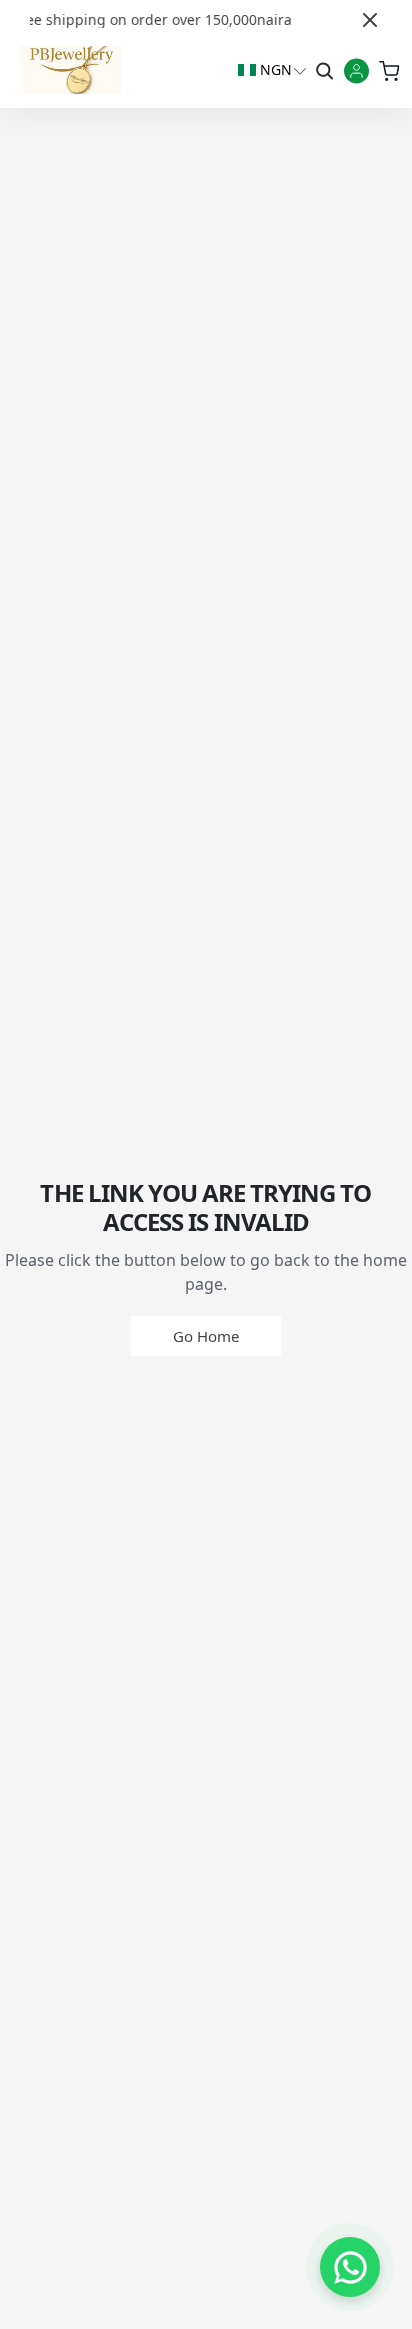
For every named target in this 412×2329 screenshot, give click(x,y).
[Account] (356, 72)
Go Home (206, 1336)
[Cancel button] (370, 20)
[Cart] (388, 70)
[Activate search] (323, 70)
